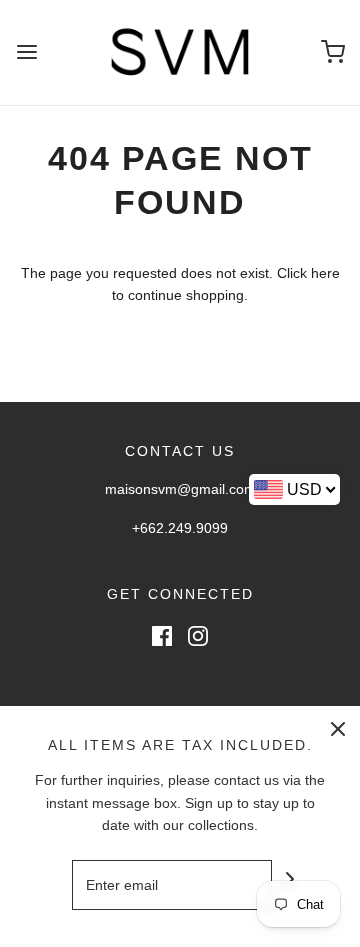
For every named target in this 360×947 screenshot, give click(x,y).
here (325, 273)
